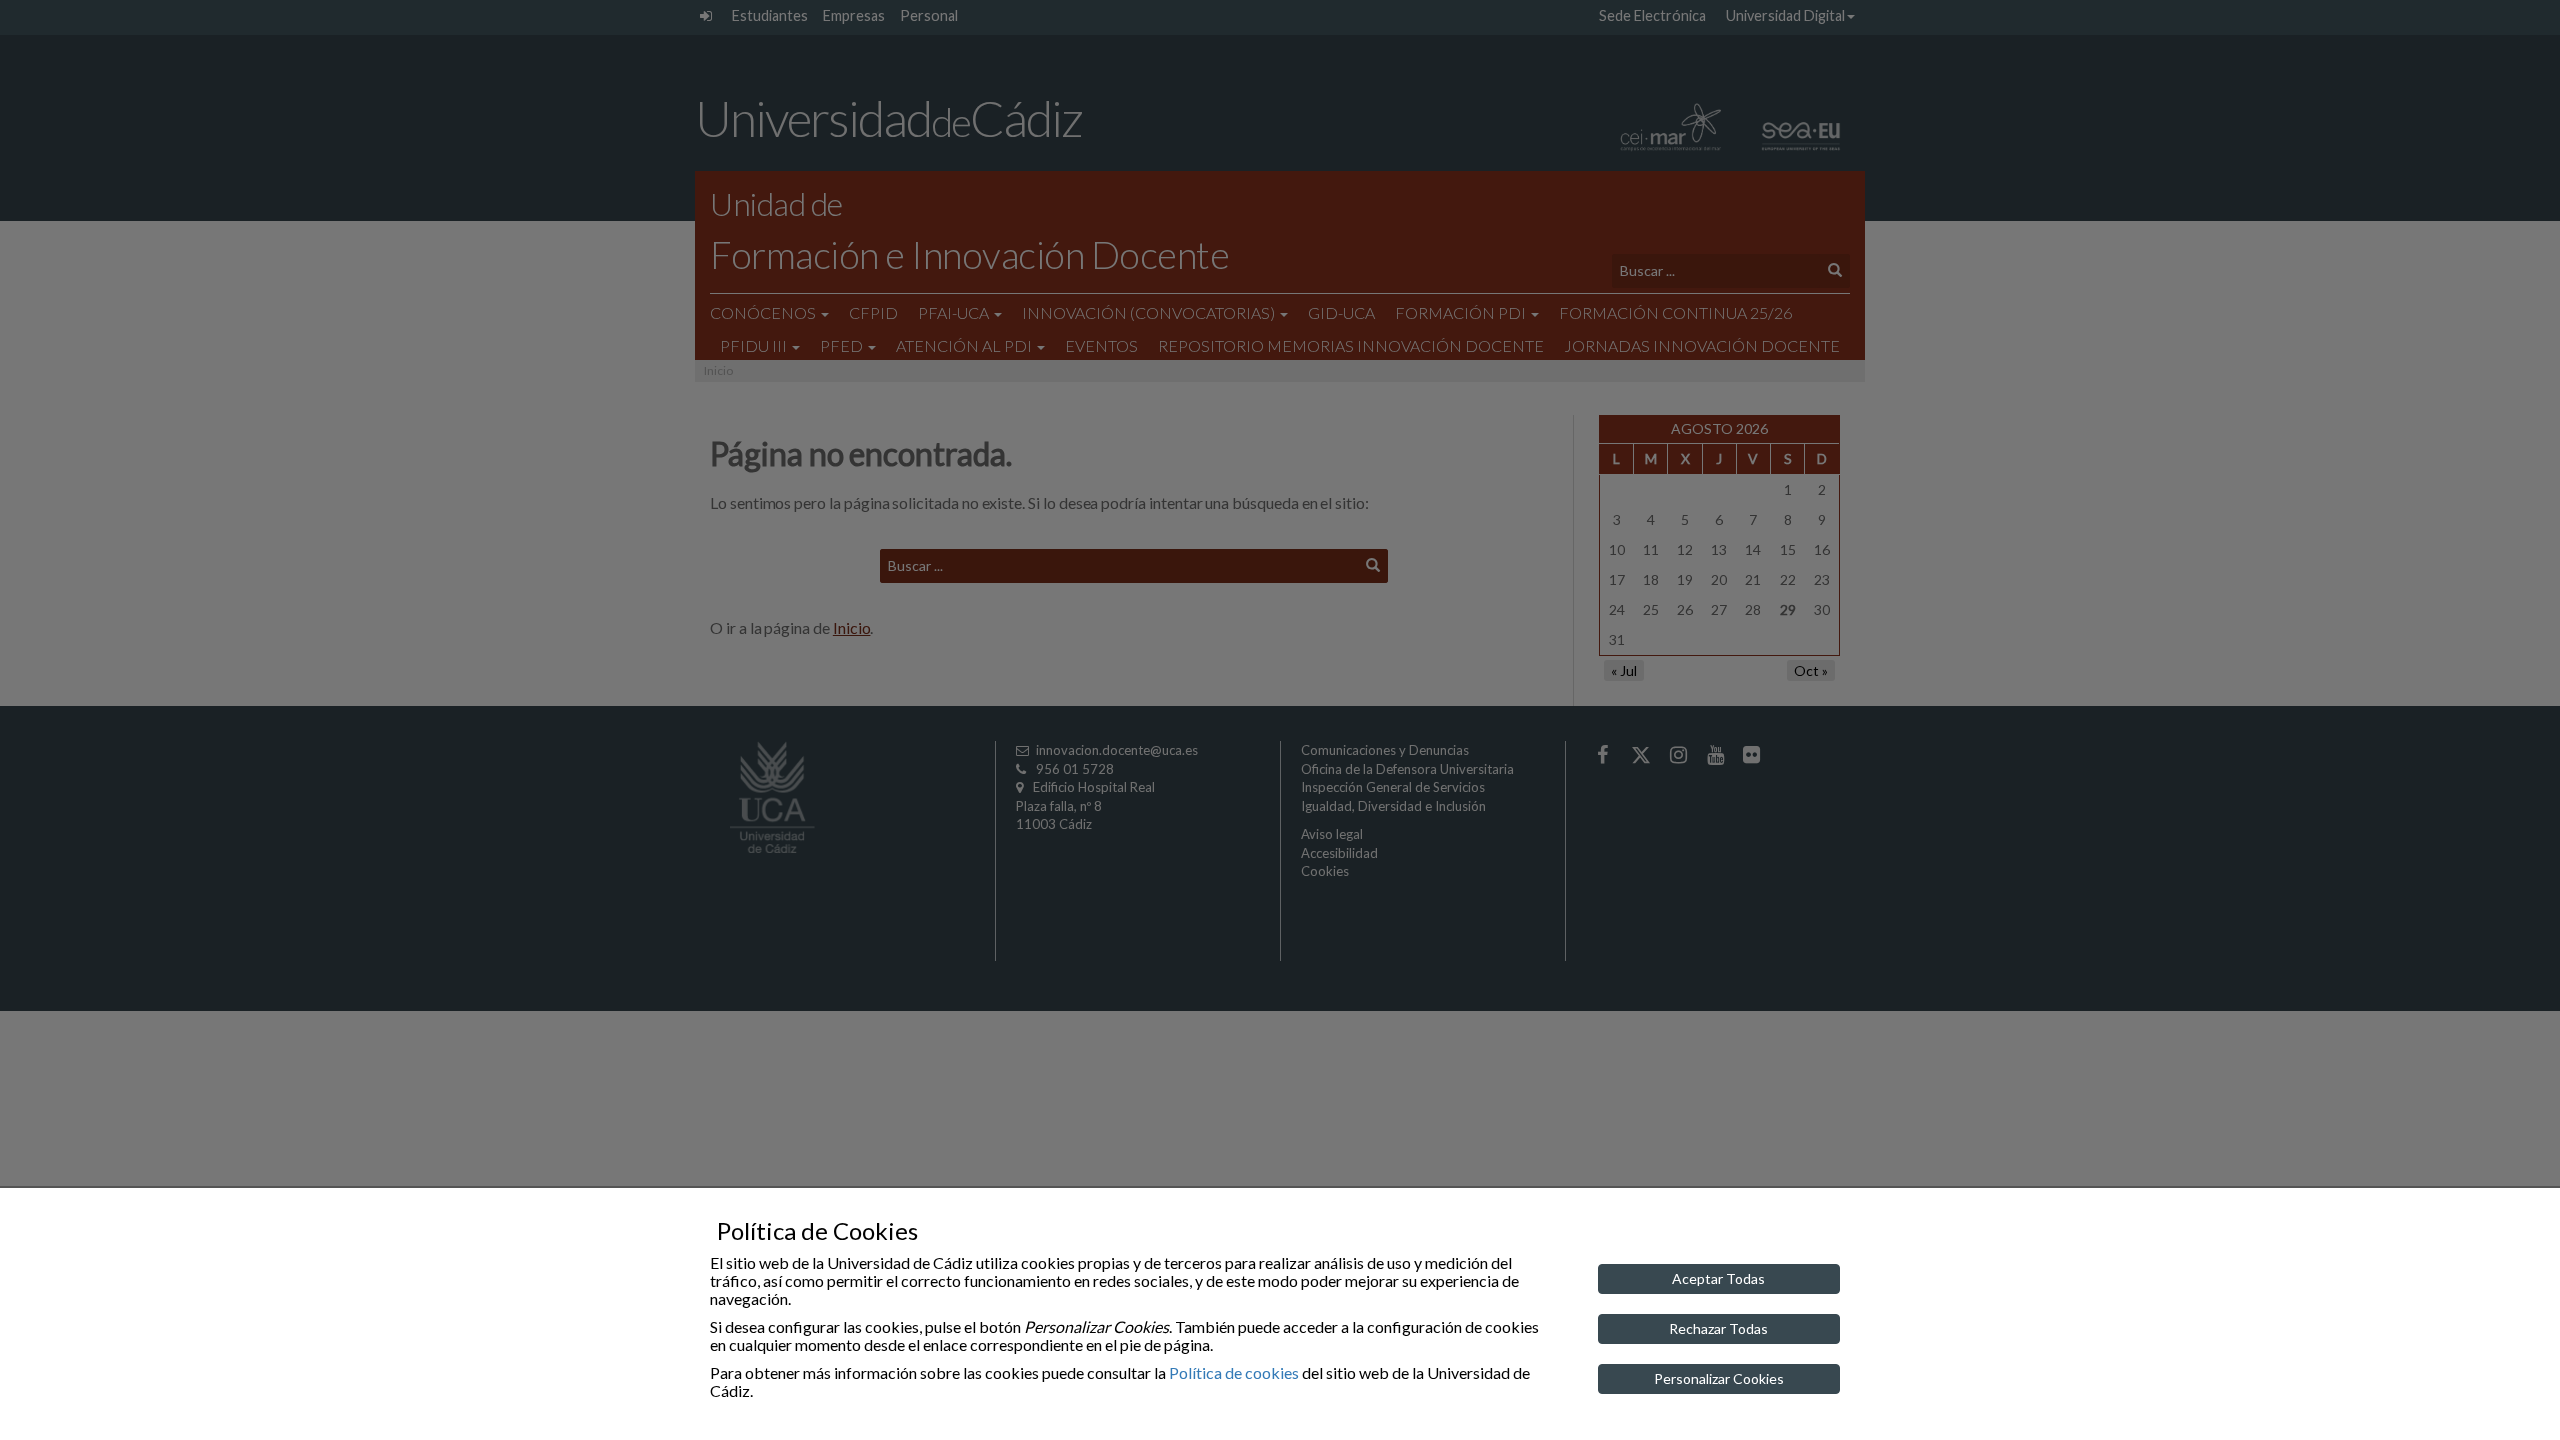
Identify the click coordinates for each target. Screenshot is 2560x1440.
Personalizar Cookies (1719, 1378)
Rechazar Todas (1718, 1328)
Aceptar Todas (1718, 1278)
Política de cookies (1234, 1372)
